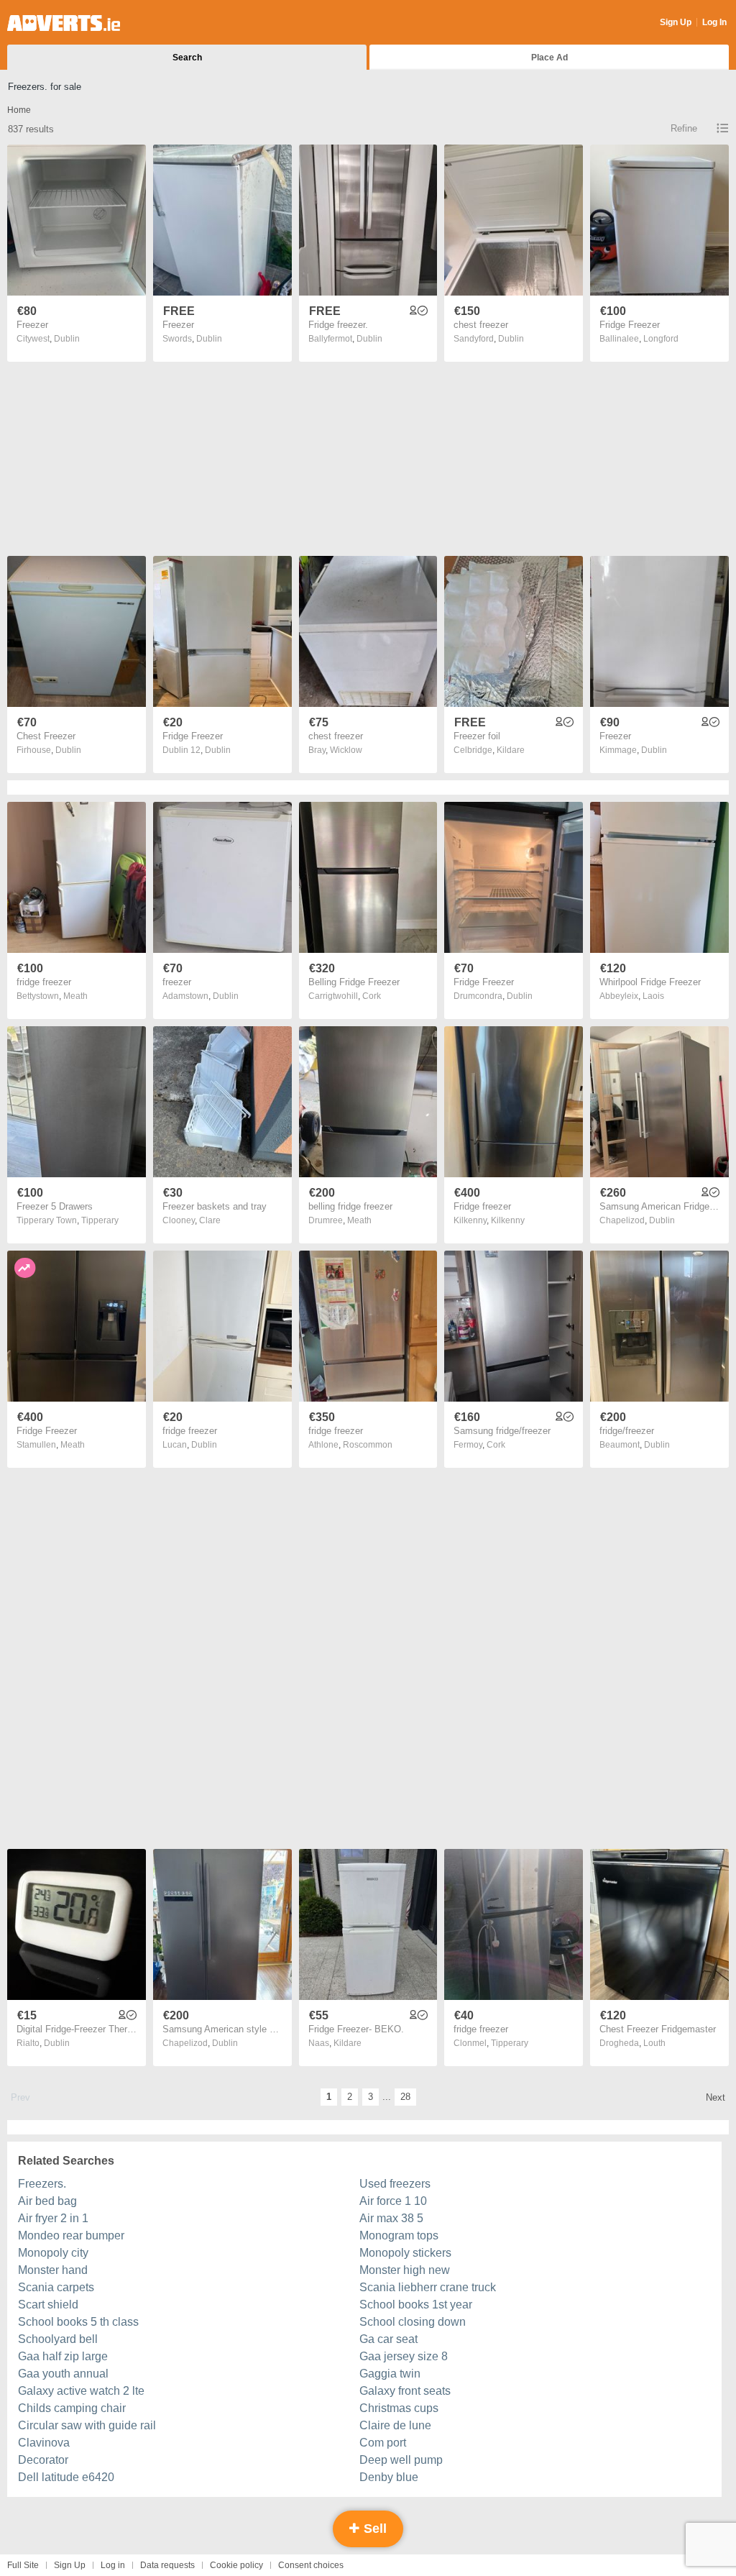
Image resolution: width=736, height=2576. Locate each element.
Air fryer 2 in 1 (53, 2218)
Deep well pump (401, 2460)
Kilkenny (508, 1220)
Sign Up (676, 22)
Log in (113, 2565)
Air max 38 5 (391, 2218)
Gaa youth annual (63, 2374)
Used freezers (395, 2184)
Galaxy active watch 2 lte (81, 2391)
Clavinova (44, 2443)
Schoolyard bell (58, 2339)
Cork (372, 996)
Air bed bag (47, 2201)
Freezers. (42, 2184)
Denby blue (389, 2477)
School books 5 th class (78, 2322)
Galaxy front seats (405, 2391)
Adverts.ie (64, 23)
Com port (383, 2443)
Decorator (43, 2460)
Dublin (67, 339)
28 (405, 2097)
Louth (654, 2043)
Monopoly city (53, 2253)
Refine (684, 128)
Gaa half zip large (63, 2356)
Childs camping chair (72, 2408)
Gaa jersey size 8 (404, 2356)
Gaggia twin (390, 2374)
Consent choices (311, 2565)
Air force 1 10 (393, 2201)
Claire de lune (395, 2425)
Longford (661, 339)
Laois (653, 996)
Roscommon (368, 1445)
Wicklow (346, 750)
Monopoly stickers (405, 2253)
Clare (210, 1220)
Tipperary (100, 1220)
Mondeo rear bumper (71, 2235)
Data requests (167, 2565)
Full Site (23, 2565)
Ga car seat (388, 2339)
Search (187, 58)
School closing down (413, 2322)
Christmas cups (399, 2408)
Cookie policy (236, 2565)
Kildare (511, 750)
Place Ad (549, 58)
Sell (373, 2529)
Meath (75, 996)
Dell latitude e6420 (66, 2477)
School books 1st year (416, 2305)
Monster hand (53, 2270)
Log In (714, 22)
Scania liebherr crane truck (428, 2287)
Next (716, 2097)
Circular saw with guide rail (87, 2425)
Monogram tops (399, 2235)
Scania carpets (56, 2287)
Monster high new (405, 2270)
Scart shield (48, 2305)
